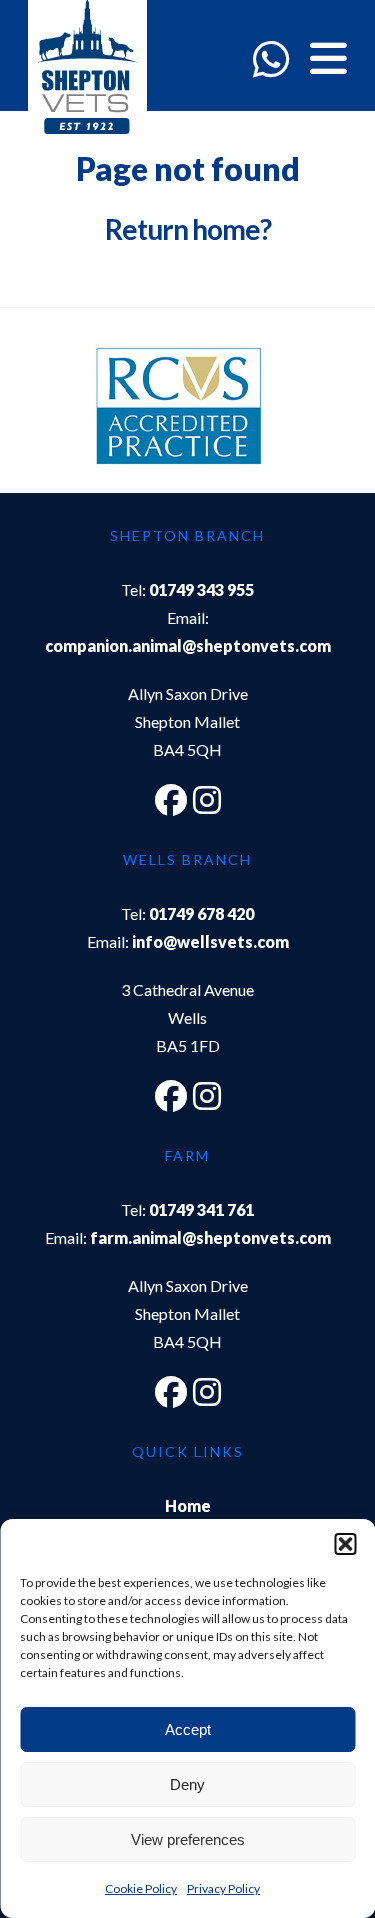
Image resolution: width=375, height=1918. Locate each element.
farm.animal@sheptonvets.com (210, 1237)
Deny (187, 1784)
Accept (188, 1729)
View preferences (188, 1839)
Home (188, 1505)
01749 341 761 (201, 1209)
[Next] (312, 411)
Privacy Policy (223, 1888)
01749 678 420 (201, 913)
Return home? (188, 229)
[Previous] (63, 411)
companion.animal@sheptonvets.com (188, 645)
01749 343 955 (201, 589)
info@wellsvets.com (210, 941)
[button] (345, 1544)
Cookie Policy (141, 1888)
